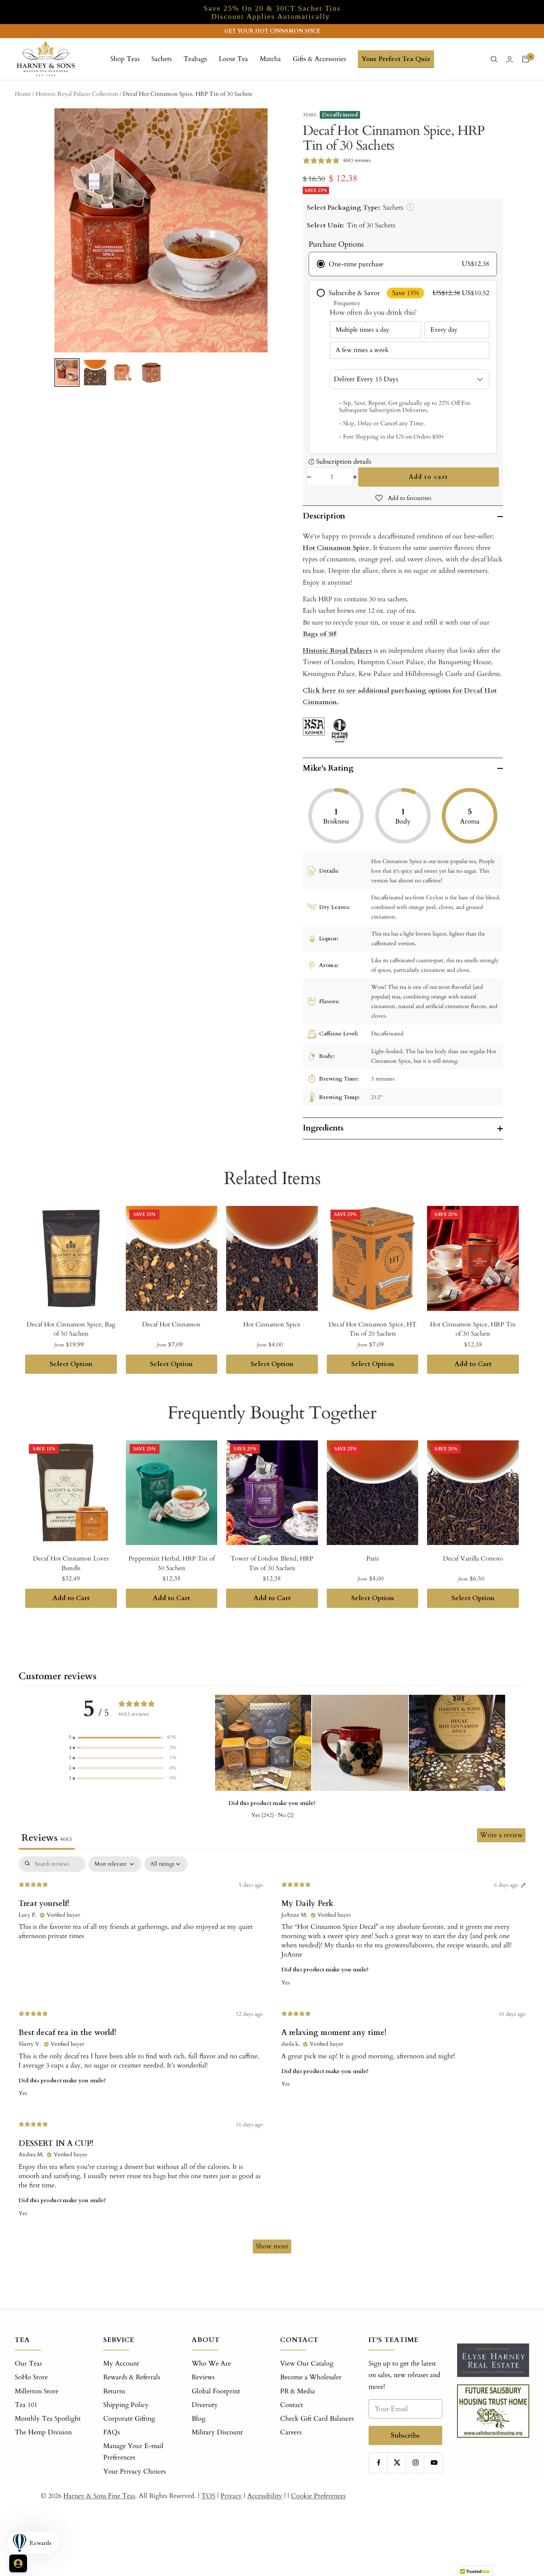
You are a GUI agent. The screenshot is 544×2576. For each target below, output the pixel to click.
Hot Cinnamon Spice (272, 1324)
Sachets (162, 59)
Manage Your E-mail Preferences (133, 2452)
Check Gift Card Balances (317, 2419)
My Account (121, 2364)
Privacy (231, 2496)
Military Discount (217, 2432)
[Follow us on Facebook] (379, 2463)
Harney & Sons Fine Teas (99, 2496)
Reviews (203, 2377)
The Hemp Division (43, 2432)
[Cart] (525, 59)
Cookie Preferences (318, 2496)
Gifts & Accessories (319, 59)
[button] (122, 1737)
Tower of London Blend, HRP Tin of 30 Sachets (272, 1563)
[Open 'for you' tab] (18, 2563)
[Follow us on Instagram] (416, 2463)
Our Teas (28, 2364)
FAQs (112, 2432)
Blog (199, 2419)
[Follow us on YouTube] (434, 2463)
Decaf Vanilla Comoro (473, 1559)
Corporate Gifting (129, 2419)
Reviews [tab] (47, 1838)
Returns (114, 2391)
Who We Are (211, 2364)
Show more (272, 2246)
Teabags (195, 59)
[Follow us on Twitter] (397, 2463)
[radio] (403, 264)
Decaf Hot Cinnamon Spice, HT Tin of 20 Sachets (372, 1329)
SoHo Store (31, 2377)
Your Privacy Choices (135, 2472)
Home (23, 94)
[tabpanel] (272, 2058)
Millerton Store (37, 2391)
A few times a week (362, 350)
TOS (208, 2496)
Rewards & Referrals (132, 2377)
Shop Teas (125, 59)
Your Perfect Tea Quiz (396, 59)
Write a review (501, 1835)
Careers (291, 2432)
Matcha (270, 59)
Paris (373, 1559)
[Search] (494, 59)
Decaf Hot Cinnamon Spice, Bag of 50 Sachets (71, 1329)
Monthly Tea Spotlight (48, 2419)
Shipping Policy (126, 2405)
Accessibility (265, 2496)
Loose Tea (233, 59)
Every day (444, 330)
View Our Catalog (307, 2364)
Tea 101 (26, 2405)
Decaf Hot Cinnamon (171, 1324)
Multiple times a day (362, 330)
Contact (292, 2405)
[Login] (510, 59)
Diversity (205, 2405)
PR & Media (298, 2391)
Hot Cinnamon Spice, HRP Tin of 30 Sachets (473, 1329)
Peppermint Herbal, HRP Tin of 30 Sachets (172, 1563)
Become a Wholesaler (311, 2377)
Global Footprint (216, 2391)
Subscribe (405, 2435)
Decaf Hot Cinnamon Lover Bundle (71, 1563)
